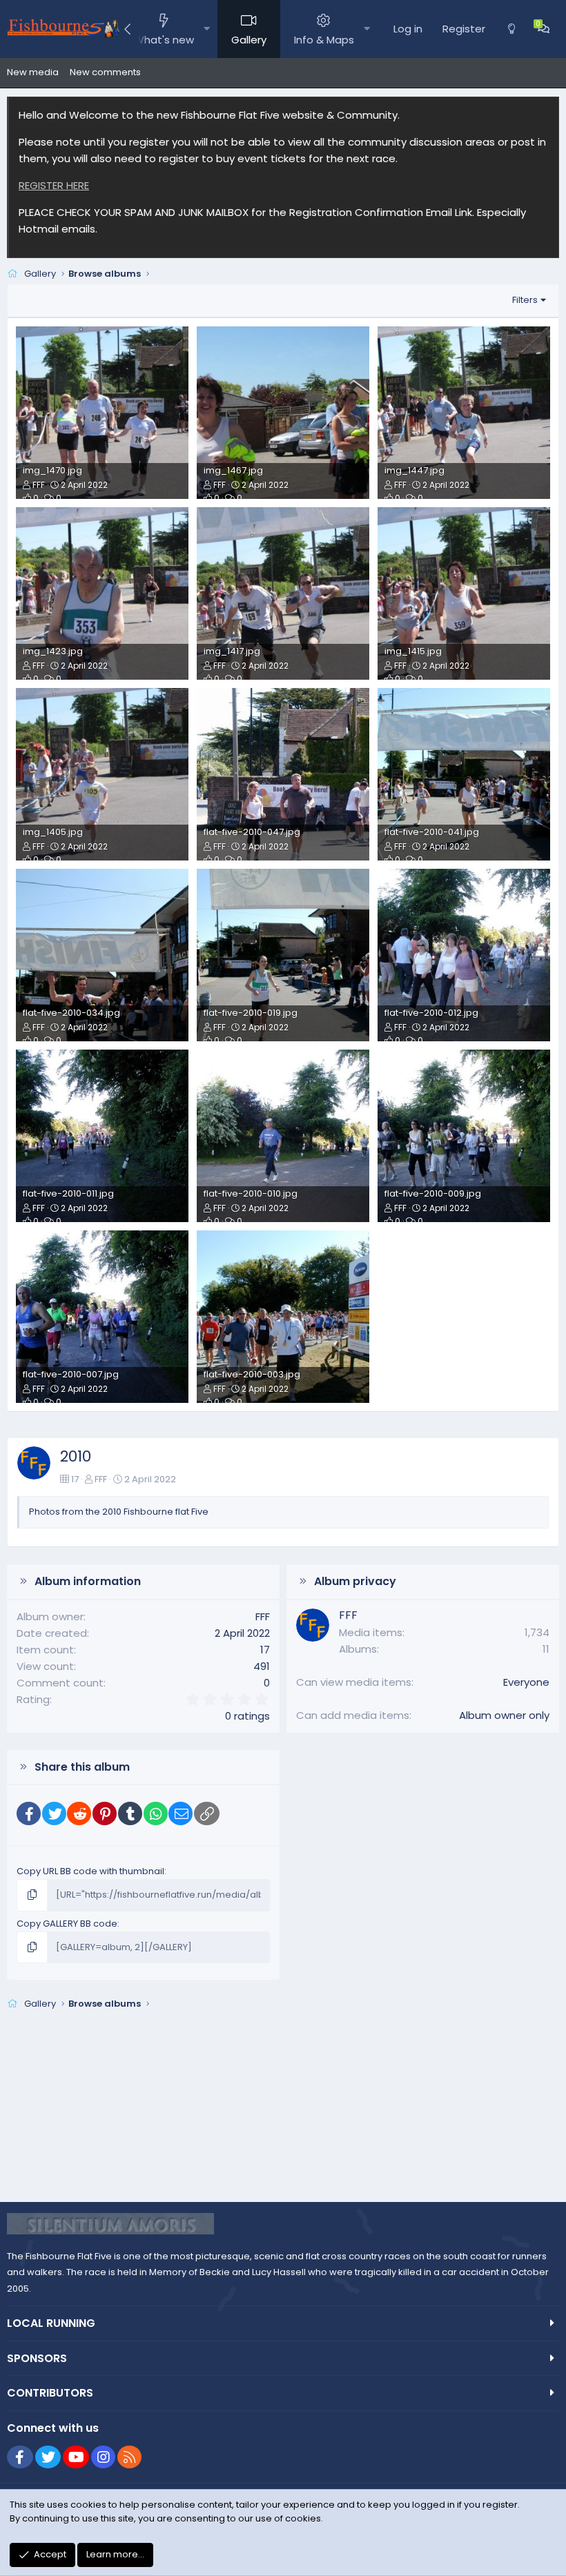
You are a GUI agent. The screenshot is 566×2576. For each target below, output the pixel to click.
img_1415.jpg (413, 651)
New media (33, 72)
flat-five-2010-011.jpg (68, 1193)
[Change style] (511, 29)
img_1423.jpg (53, 651)
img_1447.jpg (414, 470)
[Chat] (544, 29)
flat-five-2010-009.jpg (433, 1193)
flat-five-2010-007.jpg (71, 1374)
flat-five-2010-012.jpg (431, 1013)
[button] (207, 29)
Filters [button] (525, 300)
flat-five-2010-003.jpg (252, 1374)
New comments (105, 72)
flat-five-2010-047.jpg (252, 832)
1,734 (537, 1632)
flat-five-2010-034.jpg (71, 1013)
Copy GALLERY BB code (67, 1924)
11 (546, 1649)
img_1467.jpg (233, 470)
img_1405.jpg (53, 832)
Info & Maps (324, 40)
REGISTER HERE (54, 185)
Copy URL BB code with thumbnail (90, 1871)
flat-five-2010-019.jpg (251, 1013)
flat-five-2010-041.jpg (432, 832)
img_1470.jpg (52, 470)
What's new (164, 40)
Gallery (249, 40)
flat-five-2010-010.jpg (251, 1193)
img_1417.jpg (232, 651)
